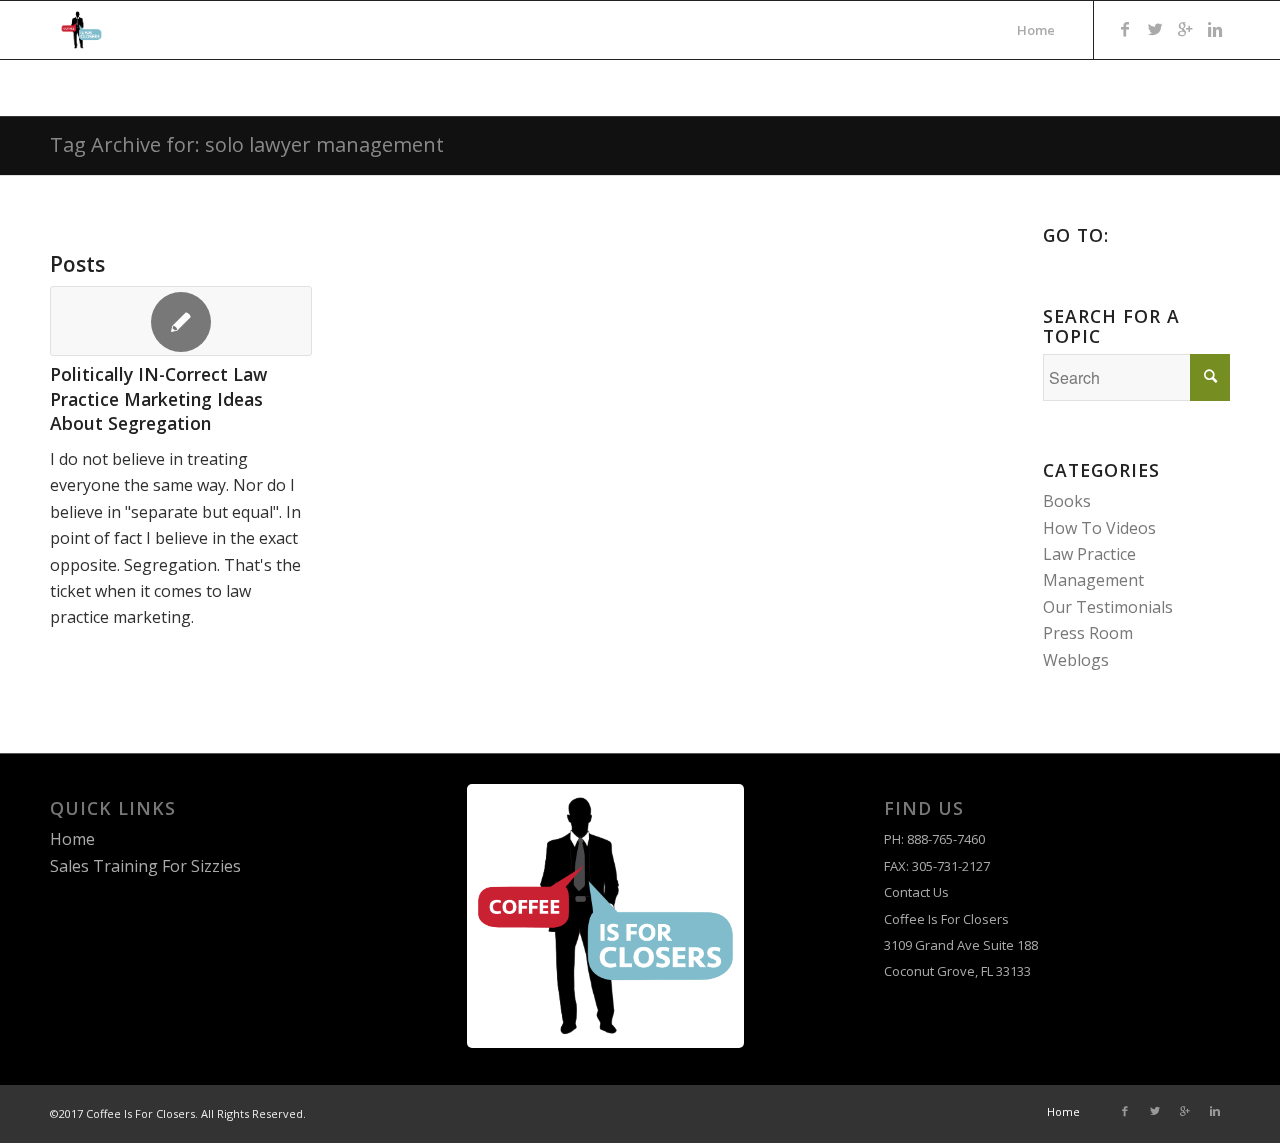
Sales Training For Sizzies (145, 866)
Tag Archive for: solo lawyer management (247, 144)
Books (1067, 501)
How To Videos (1099, 528)
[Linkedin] (1215, 29)
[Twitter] (1155, 29)
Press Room (1088, 633)
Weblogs (1076, 660)
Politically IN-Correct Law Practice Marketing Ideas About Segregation (158, 398)
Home (72, 839)
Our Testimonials (1108, 607)
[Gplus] (1185, 29)
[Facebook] (1125, 29)
